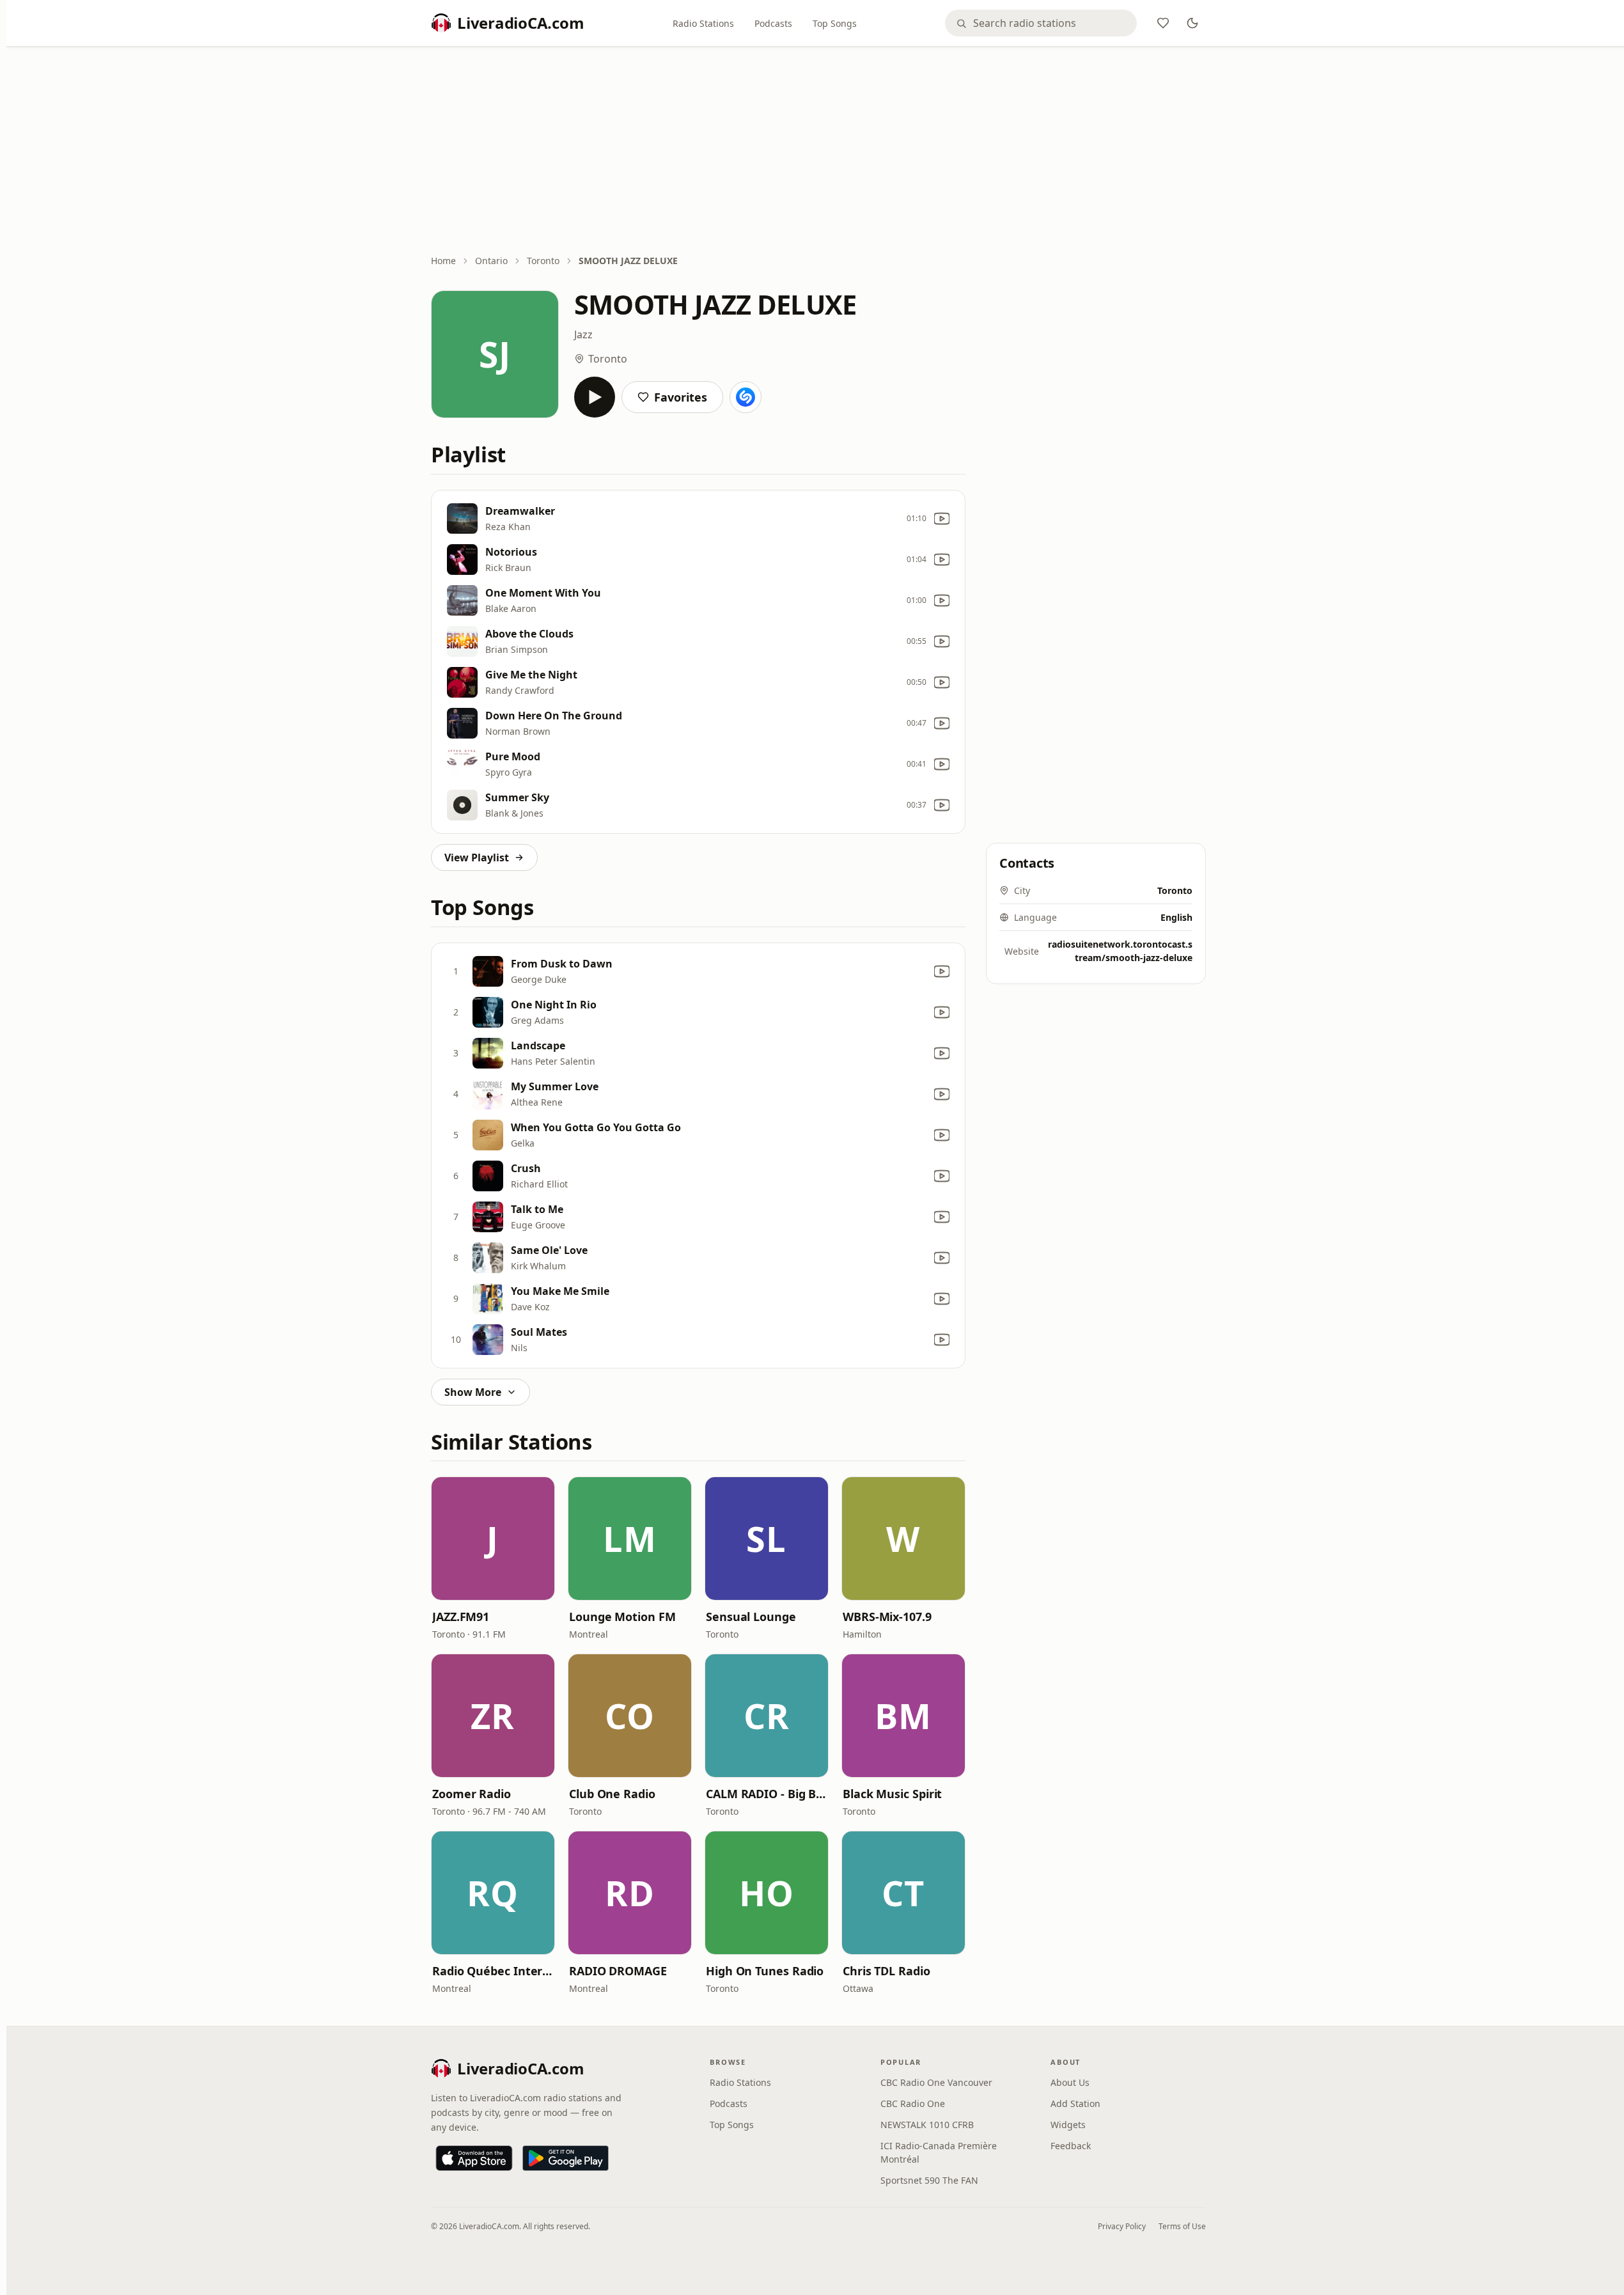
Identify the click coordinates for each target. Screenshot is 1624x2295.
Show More (473, 1392)
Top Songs (835, 23)
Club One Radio (612, 1794)
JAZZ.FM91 (461, 1617)
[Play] (595, 397)
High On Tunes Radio (765, 1971)
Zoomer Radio (472, 1794)
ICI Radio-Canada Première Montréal (939, 2152)
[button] (493, 1539)
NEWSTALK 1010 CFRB (927, 2125)
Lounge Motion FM (622, 1617)
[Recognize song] (746, 397)
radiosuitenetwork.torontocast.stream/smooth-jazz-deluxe (1120, 951)
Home (443, 261)
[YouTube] (942, 519)
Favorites (681, 397)
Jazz (583, 334)
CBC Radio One (913, 2103)
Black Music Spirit (892, 1794)
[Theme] (1192, 23)
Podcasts (773, 23)
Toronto (543, 261)
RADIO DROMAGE (618, 1971)
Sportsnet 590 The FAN (929, 2180)
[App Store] (474, 2158)
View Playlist (477, 858)
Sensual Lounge (751, 1617)
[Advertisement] (818, 152)
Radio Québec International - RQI (493, 1971)
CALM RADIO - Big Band (767, 1794)
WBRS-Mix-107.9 (887, 1617)
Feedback (1071, 2146)
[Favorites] (1163, 23)
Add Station (1075, 2103)
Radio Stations (703, 23)
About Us (1070, 2082)
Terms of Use (1182, 2226)
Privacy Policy (1122, 2226)
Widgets (1068, 2125)
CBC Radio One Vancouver (936, 2082)
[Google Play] (566, 2158)
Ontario (491, 261)
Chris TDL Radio (886, 1971)
